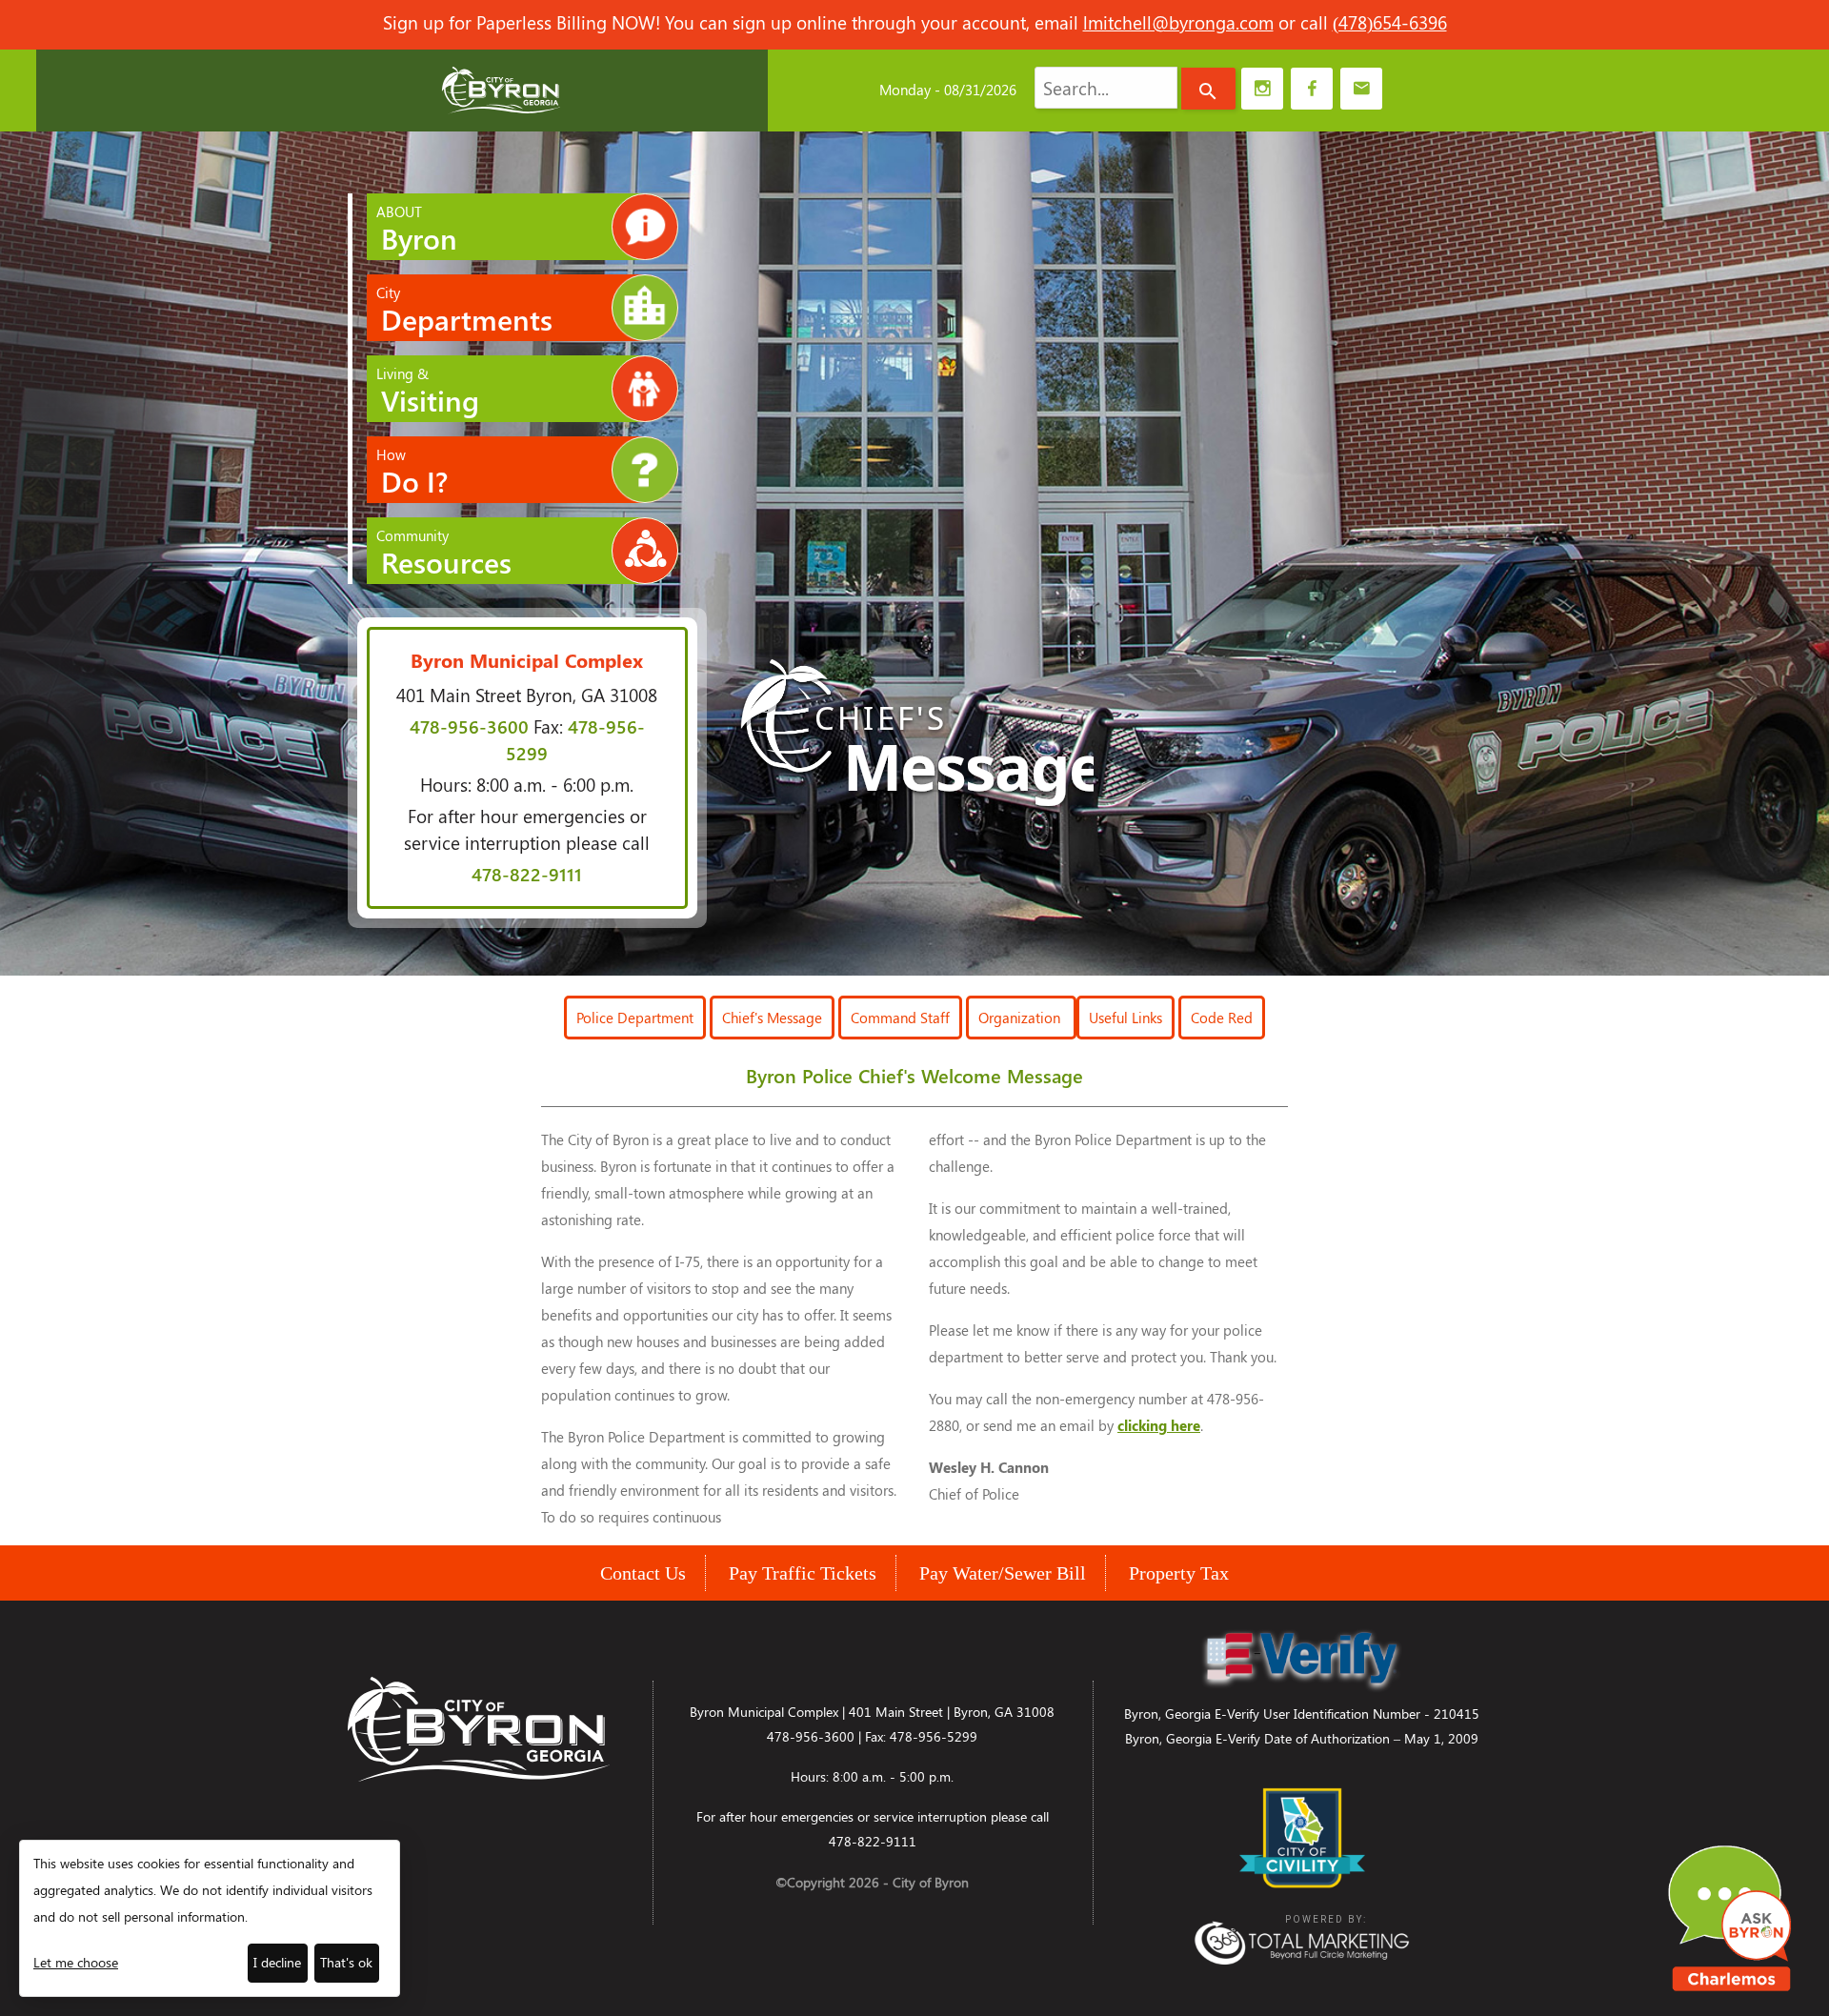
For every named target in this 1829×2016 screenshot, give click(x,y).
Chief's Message (772, 1018)
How (412, 473)
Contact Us (643, 1573)
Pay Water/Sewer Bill (1003, 1573)
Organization (1021, 1018)
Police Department (635, 1018)
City (464, 311)
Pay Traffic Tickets (803, 1573)
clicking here (1159, 1425)
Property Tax (1179, 1573)
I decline (277, 1962)
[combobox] (1106, 88)
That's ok (346, 1962)
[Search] (1208, 89)
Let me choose (76, 1962)
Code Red (1222, 1018)
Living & (428, 392)
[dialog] (210, 1918)
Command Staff (900, 1018)
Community (444, 554)
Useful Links (1126, 1018)
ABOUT (417, 230)
